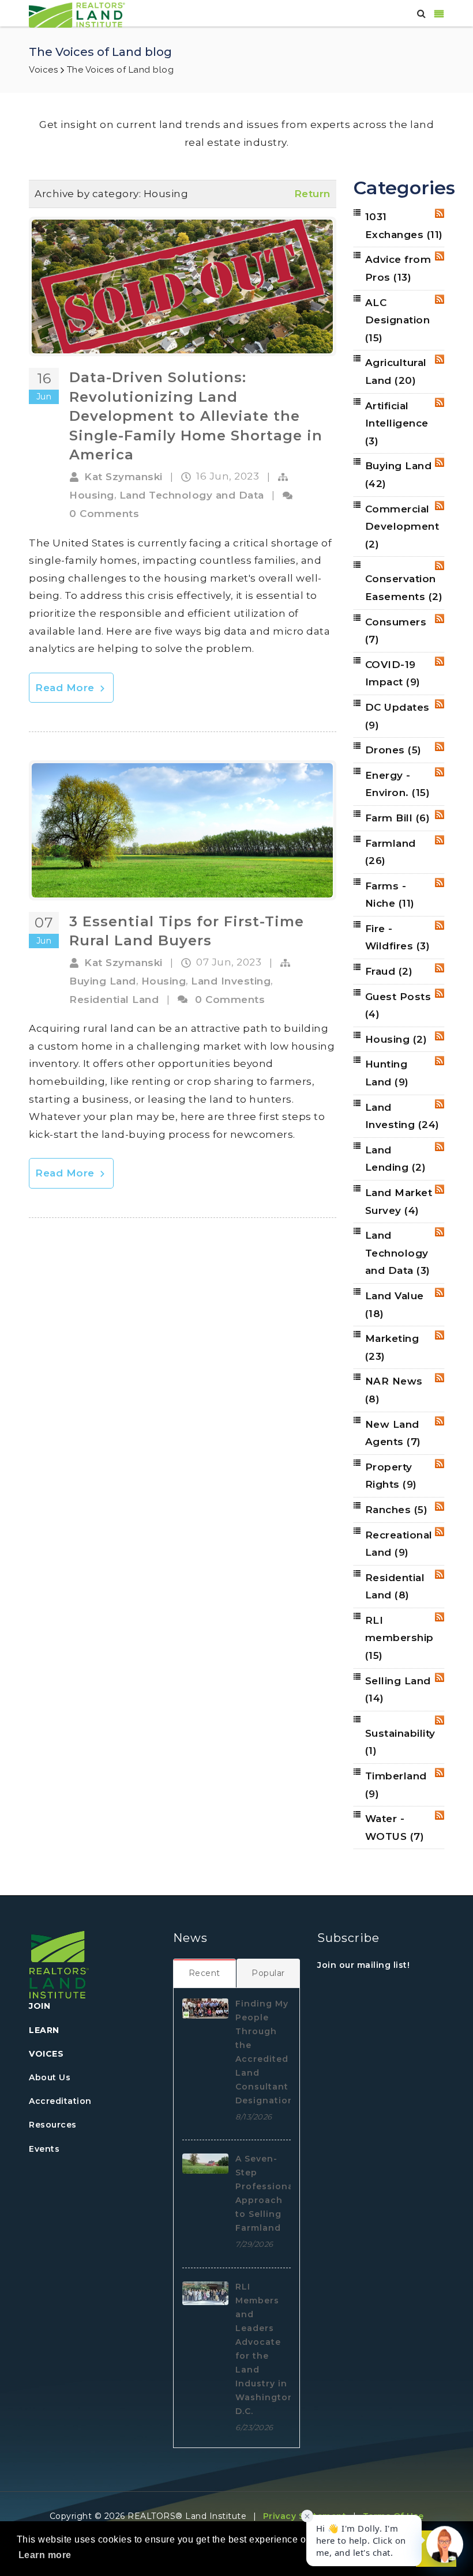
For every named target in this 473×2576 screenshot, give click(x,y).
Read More (66, 688)
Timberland (396, 1785)
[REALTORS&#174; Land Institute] (77, 14)
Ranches (397, 1510)
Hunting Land (387, 1073)
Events (44, 2149)
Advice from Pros (398, 268)
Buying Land (103, 981)
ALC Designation (398, 320)
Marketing (392, 1347)
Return (312, 194)
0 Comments (104, 514)
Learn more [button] (45, 2555)
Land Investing (231, 981)
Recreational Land (399, 1544)
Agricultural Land (396, 371)
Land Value (395, 1305)
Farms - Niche (390, 895)
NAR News (394, 1390)
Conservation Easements (404, 588)
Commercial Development (402, 527)
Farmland (391, 852)
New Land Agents (393, 1433)
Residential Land (114, 1000)
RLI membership (399, 1638)
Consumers (396, 631)
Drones (393, 750)
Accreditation (60, 2101)
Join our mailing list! (363, 1965)
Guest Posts (398, 1006)
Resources (53, 2125)
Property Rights (391, 1476)
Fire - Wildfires (398, 938)
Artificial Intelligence (397, 423)
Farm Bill (398, 818)
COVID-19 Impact (393, 674)
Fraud (389, 971)
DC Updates (397, 716)
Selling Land (398, 1690)
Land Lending (396, 1159)
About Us (50, 2077)
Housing (92, 495)
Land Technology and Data (192, 495)
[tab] (205, 1973)
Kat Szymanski (123, 477)
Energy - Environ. (398, 784)
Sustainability (400, 1742)
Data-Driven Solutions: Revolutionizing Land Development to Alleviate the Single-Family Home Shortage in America (196, 416)
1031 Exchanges (404, 226)
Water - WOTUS (395, 1828)
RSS (440, 213)
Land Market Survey (399, 1202)
